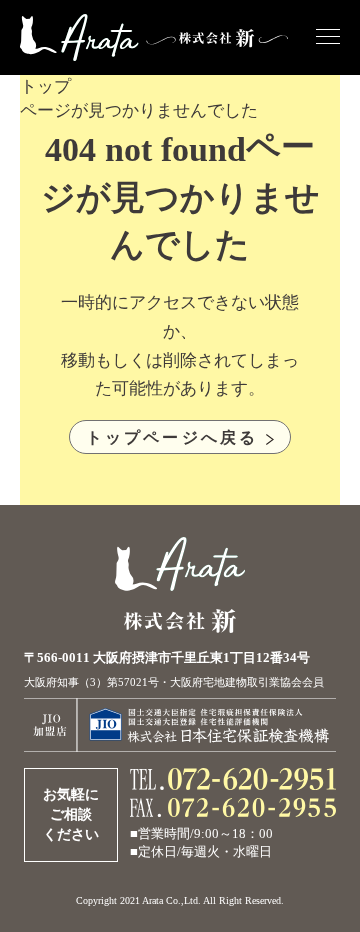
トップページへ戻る (172, 437)
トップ (45, 86)
